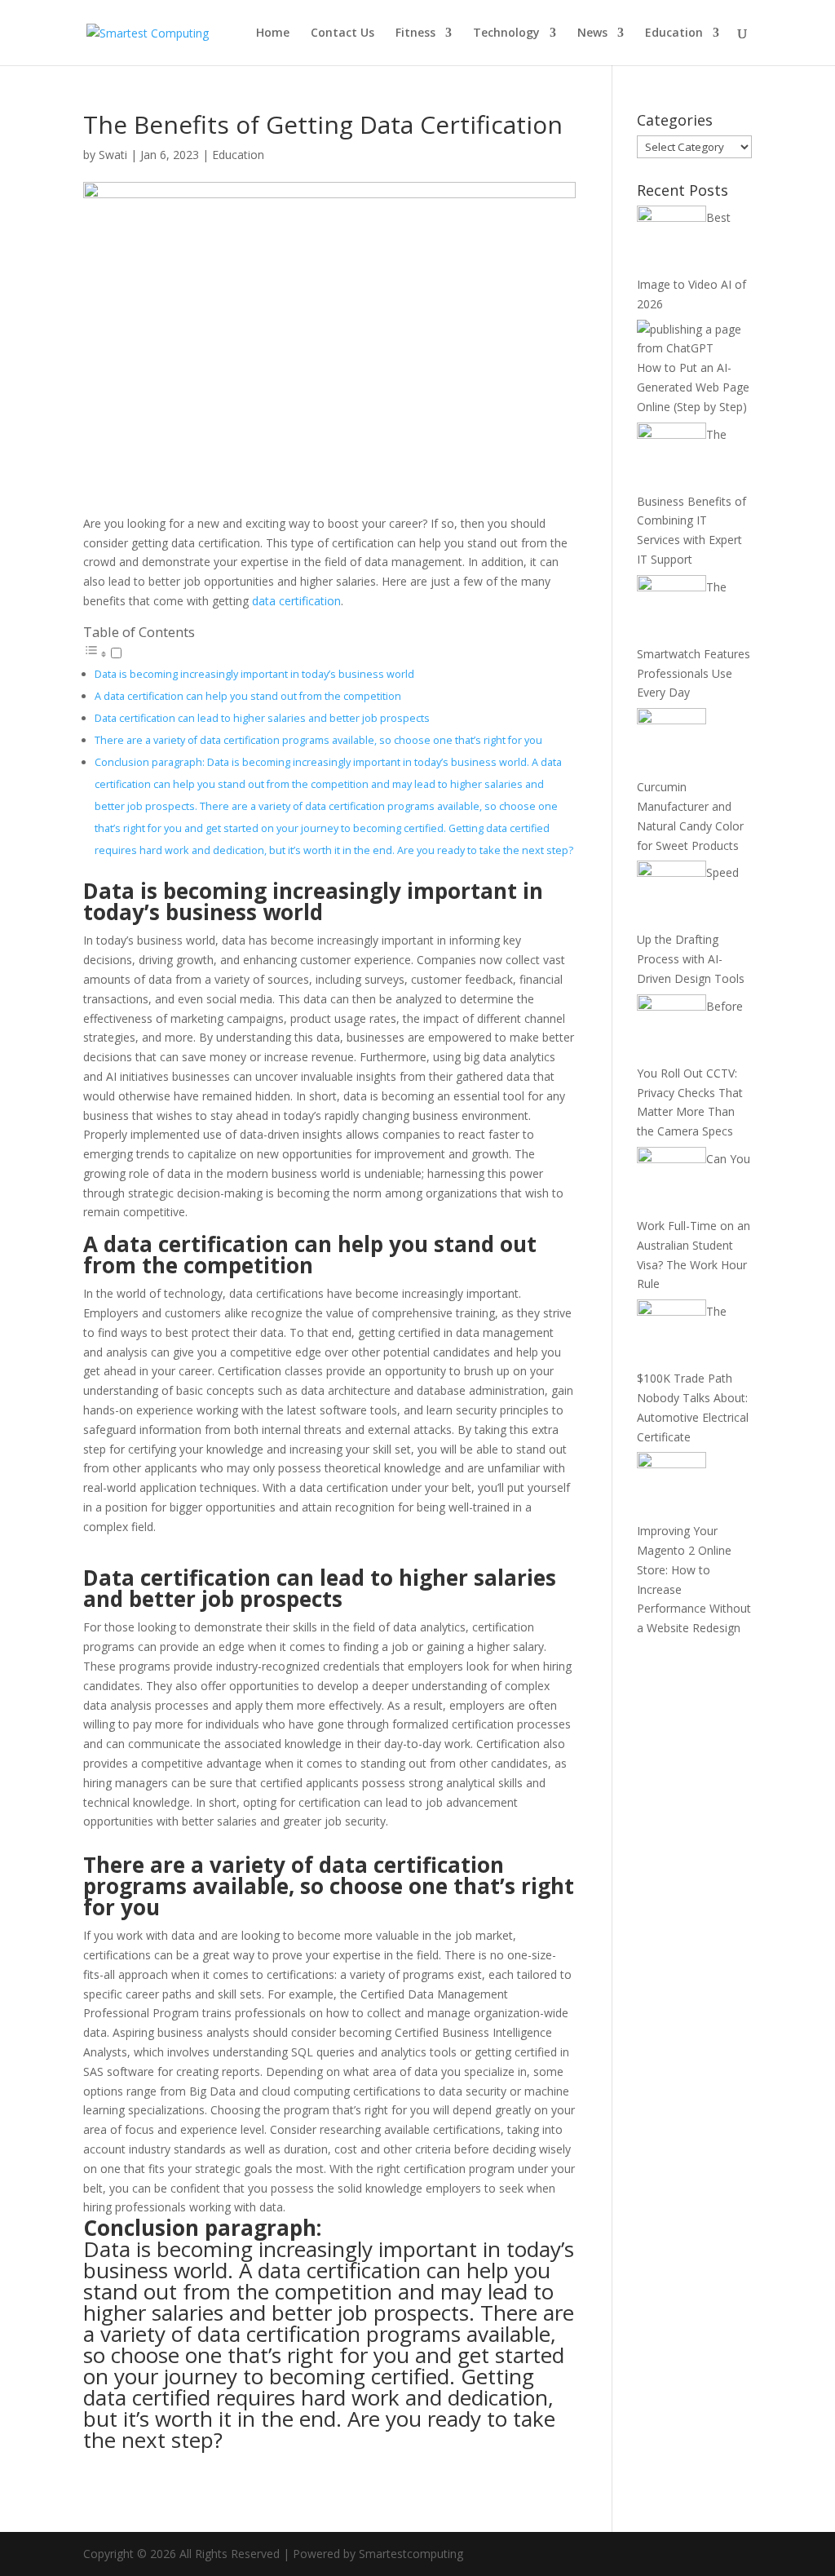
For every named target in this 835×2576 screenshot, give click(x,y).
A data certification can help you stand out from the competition (248, 696)
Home (273, 33)
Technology (506, 33)
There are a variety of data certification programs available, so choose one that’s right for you (318, 740)
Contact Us (342, 33)
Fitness (415, 33)
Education (674, 33)
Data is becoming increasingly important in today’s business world (254, 674)
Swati (113, 155)
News (592, 33)
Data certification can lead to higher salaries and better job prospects (262, 718)
